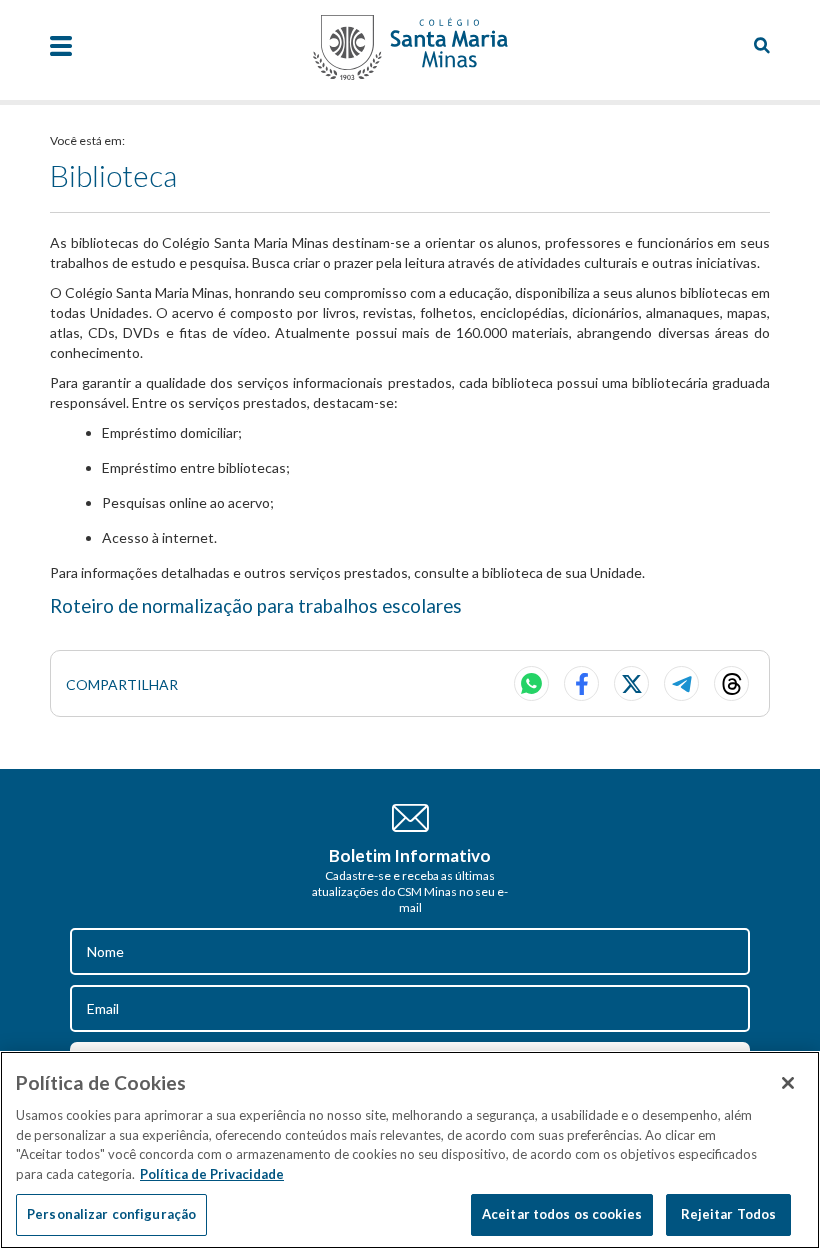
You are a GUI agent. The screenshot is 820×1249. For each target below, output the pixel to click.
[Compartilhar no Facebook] (581, 683)
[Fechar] (788, 1083)
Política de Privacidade (212, 1174)
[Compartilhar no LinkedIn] (731, 683)
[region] (410, 1150)
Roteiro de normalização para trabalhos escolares (256, 606)
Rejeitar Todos (729, 1214)
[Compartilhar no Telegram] (681, 683)
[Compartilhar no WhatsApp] (531, 683)
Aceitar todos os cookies (562, 1214)
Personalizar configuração (111, 1214)
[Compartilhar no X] (631, 683)
